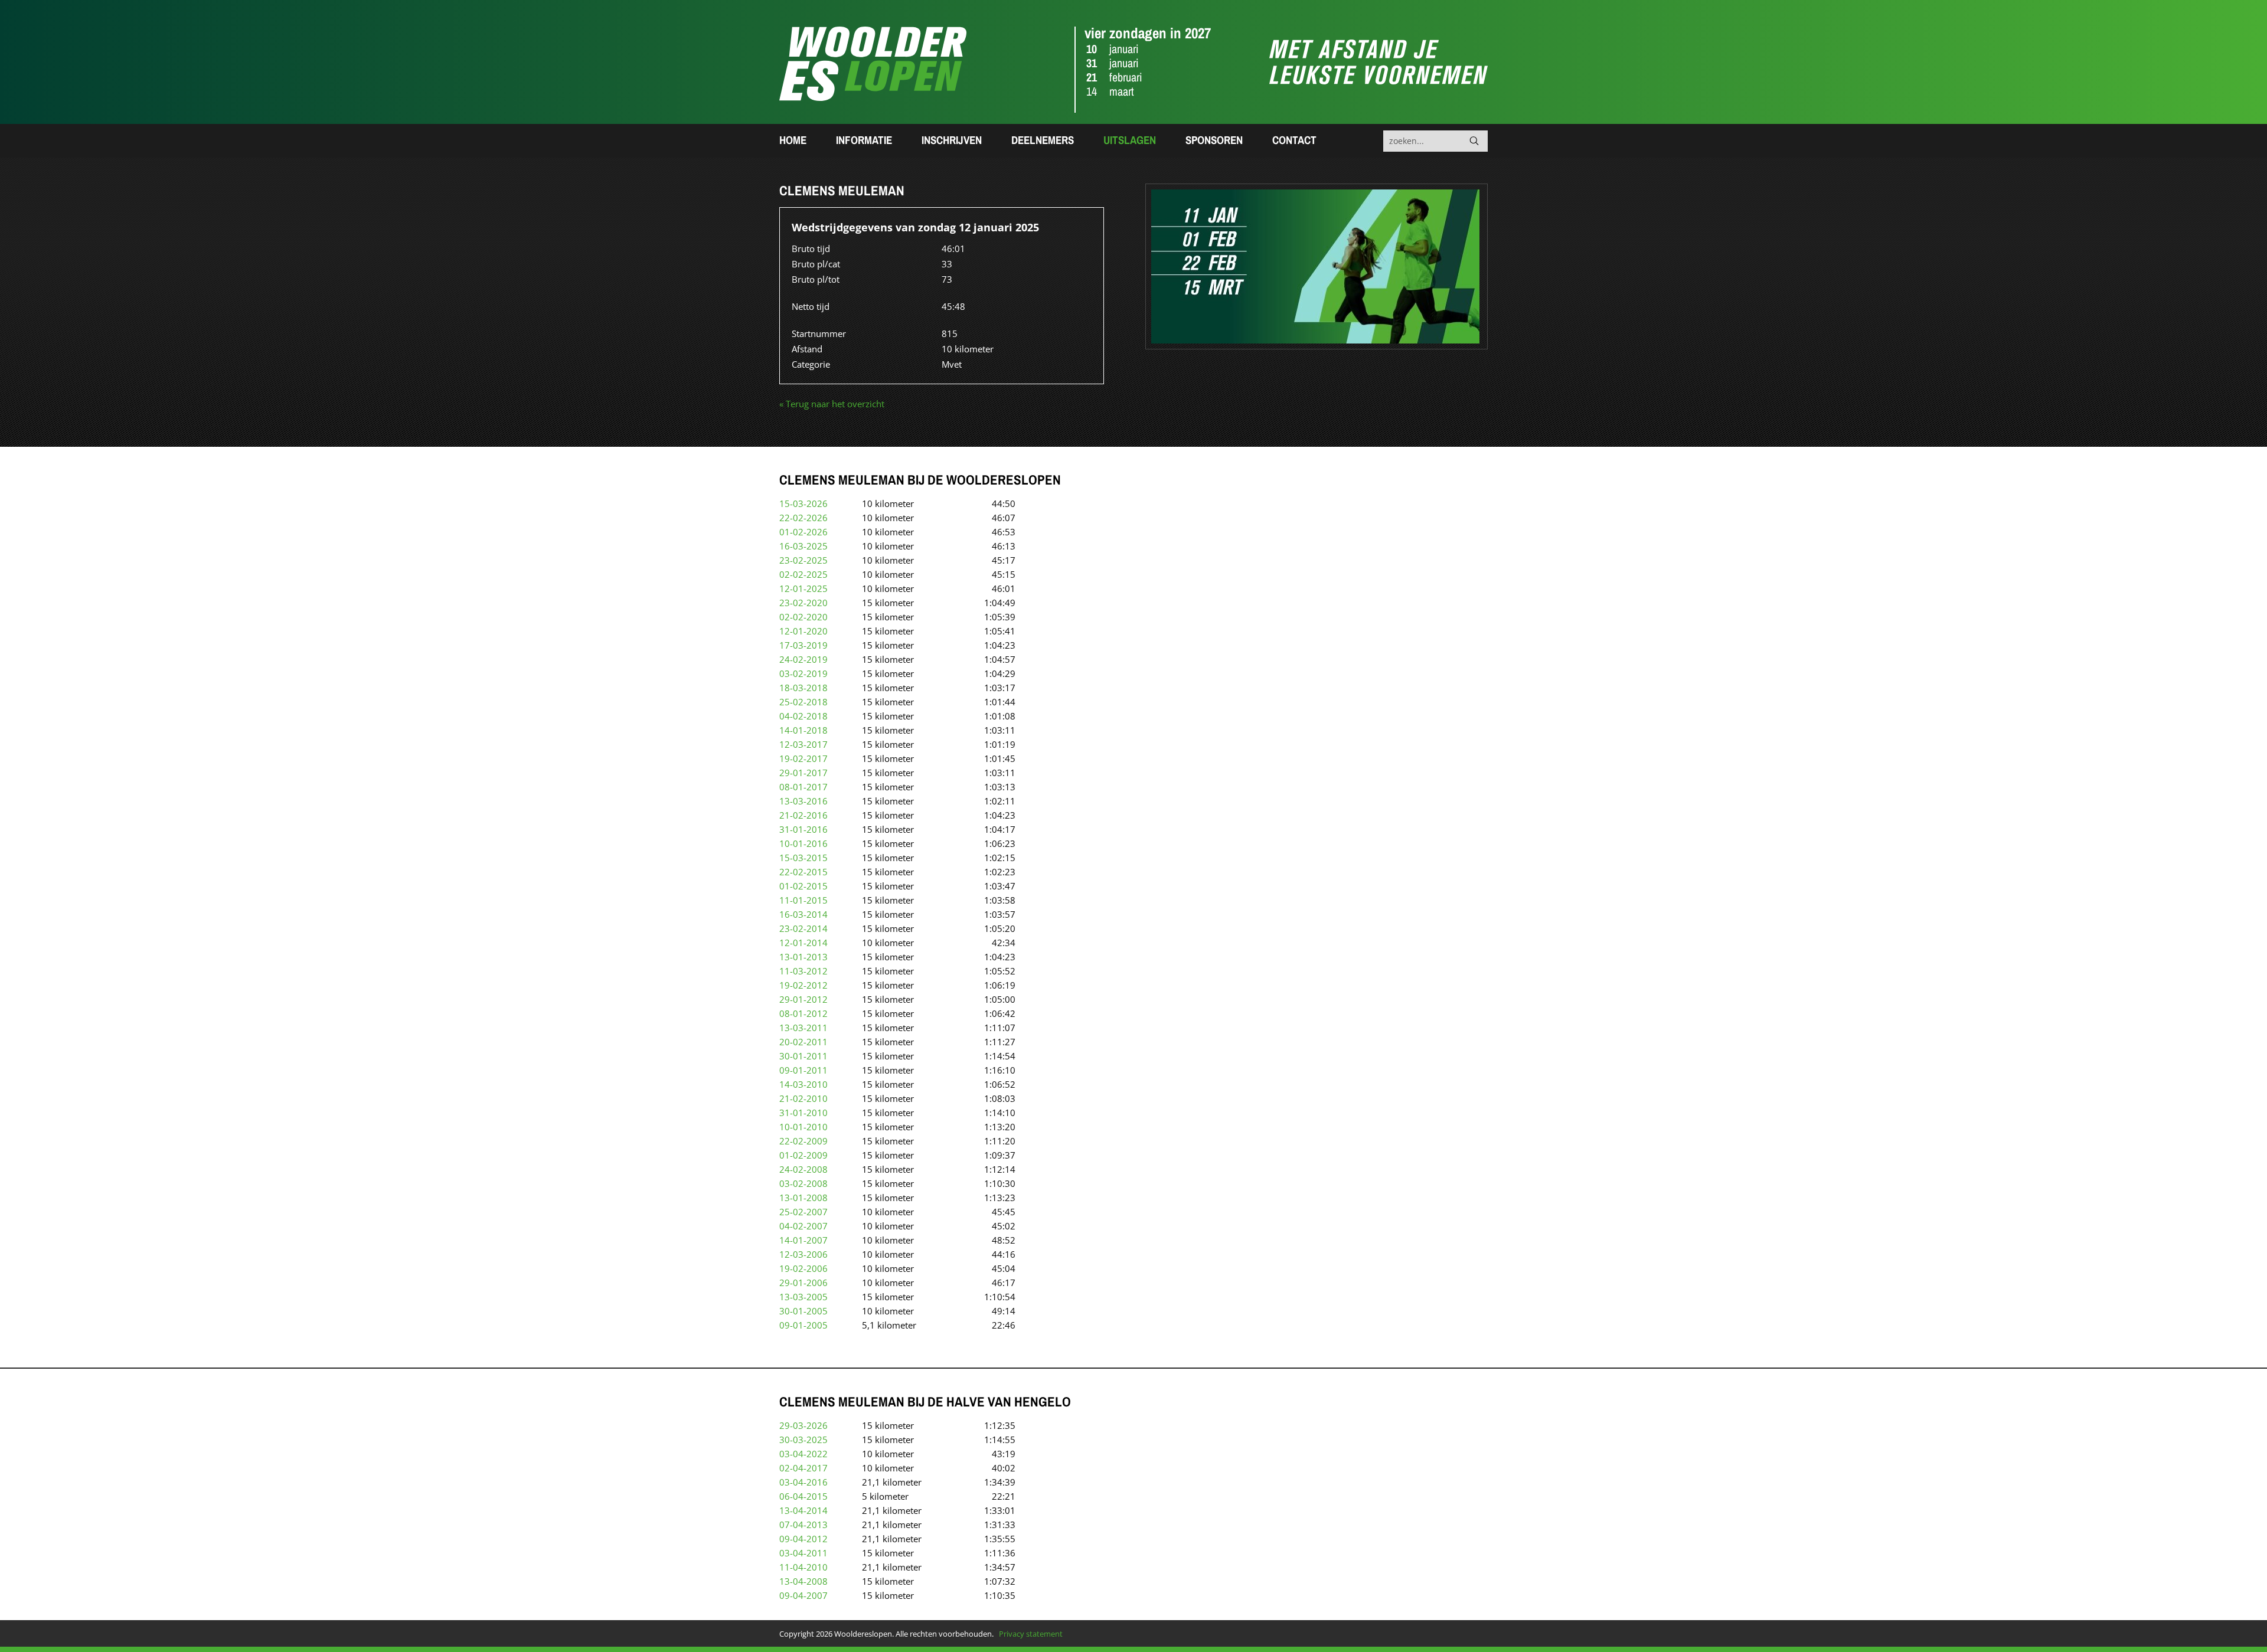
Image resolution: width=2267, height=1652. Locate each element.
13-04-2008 (803, 1581)
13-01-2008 (803, 1198)
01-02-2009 (803, 1155)
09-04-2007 (803, 1595)
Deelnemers (1043, 140)
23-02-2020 (803, 603)
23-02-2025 (803, 560)
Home (793, 140)
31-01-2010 (803, 1113)
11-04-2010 (803, 1567)
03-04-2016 (803, 1482)
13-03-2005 (803, 1297)
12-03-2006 (803, 1254)
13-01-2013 (803, 957)
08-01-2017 (803, 787)
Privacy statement (1031, 1634)
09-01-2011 (803, 1070)
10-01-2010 (803, 1127)
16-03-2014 (803, 914)
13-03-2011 (803, 1028)
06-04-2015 (803, 1496)
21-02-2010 (803, 1098)
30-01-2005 (803, 1311)
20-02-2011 (803, 1042)
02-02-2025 (803, 574)
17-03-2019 (803, 645)
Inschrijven (952, 140)
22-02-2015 (803, 872)
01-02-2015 (803, 886)
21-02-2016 (803, 815)
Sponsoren (1214, 140)
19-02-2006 (803, 1268)
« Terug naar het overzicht (832, 404)
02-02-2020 (803, 617)
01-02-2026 (803, 532)
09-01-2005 (803, 1325)
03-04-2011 (803, 1553)
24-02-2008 (803, 1169)
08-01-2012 (803, 1013)
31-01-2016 (803, 829)
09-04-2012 (803, 1539)
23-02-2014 (803, 928)
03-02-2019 (803, 673)
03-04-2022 (803, 1454)
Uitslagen (1130, 140)
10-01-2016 (803, 843)
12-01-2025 (803, 588)
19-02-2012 (803, 985)
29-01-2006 (803, 1283)
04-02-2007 (803, 1226)
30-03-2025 (803, 1440)
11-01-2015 (803, 900)
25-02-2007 (803, 1212)
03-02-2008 (803, 1183)
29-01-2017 (803, 773)
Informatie (864, 140)
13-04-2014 (803, 1510)
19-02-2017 (803, 758)
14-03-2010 (803, 1084)
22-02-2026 (803, 518)
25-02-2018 (803, 702)
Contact (1294, 140)
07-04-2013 (803, 1525)
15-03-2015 (803, 858)
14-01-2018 (803, 730)
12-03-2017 (803, 744)
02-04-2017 (803, 1468)
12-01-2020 (803, 631)
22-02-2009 (803, 1141)
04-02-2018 (803, 716)
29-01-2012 (803, 999)
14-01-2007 (803, 1240)
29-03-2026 (803, 1425)
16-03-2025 (803, 546)
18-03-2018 (803, 688)
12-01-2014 (803, 943)
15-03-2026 (803, 503)
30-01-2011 (803, 1056)
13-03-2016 (803, 801)
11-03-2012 (803, 971)
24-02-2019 (803, 659)
